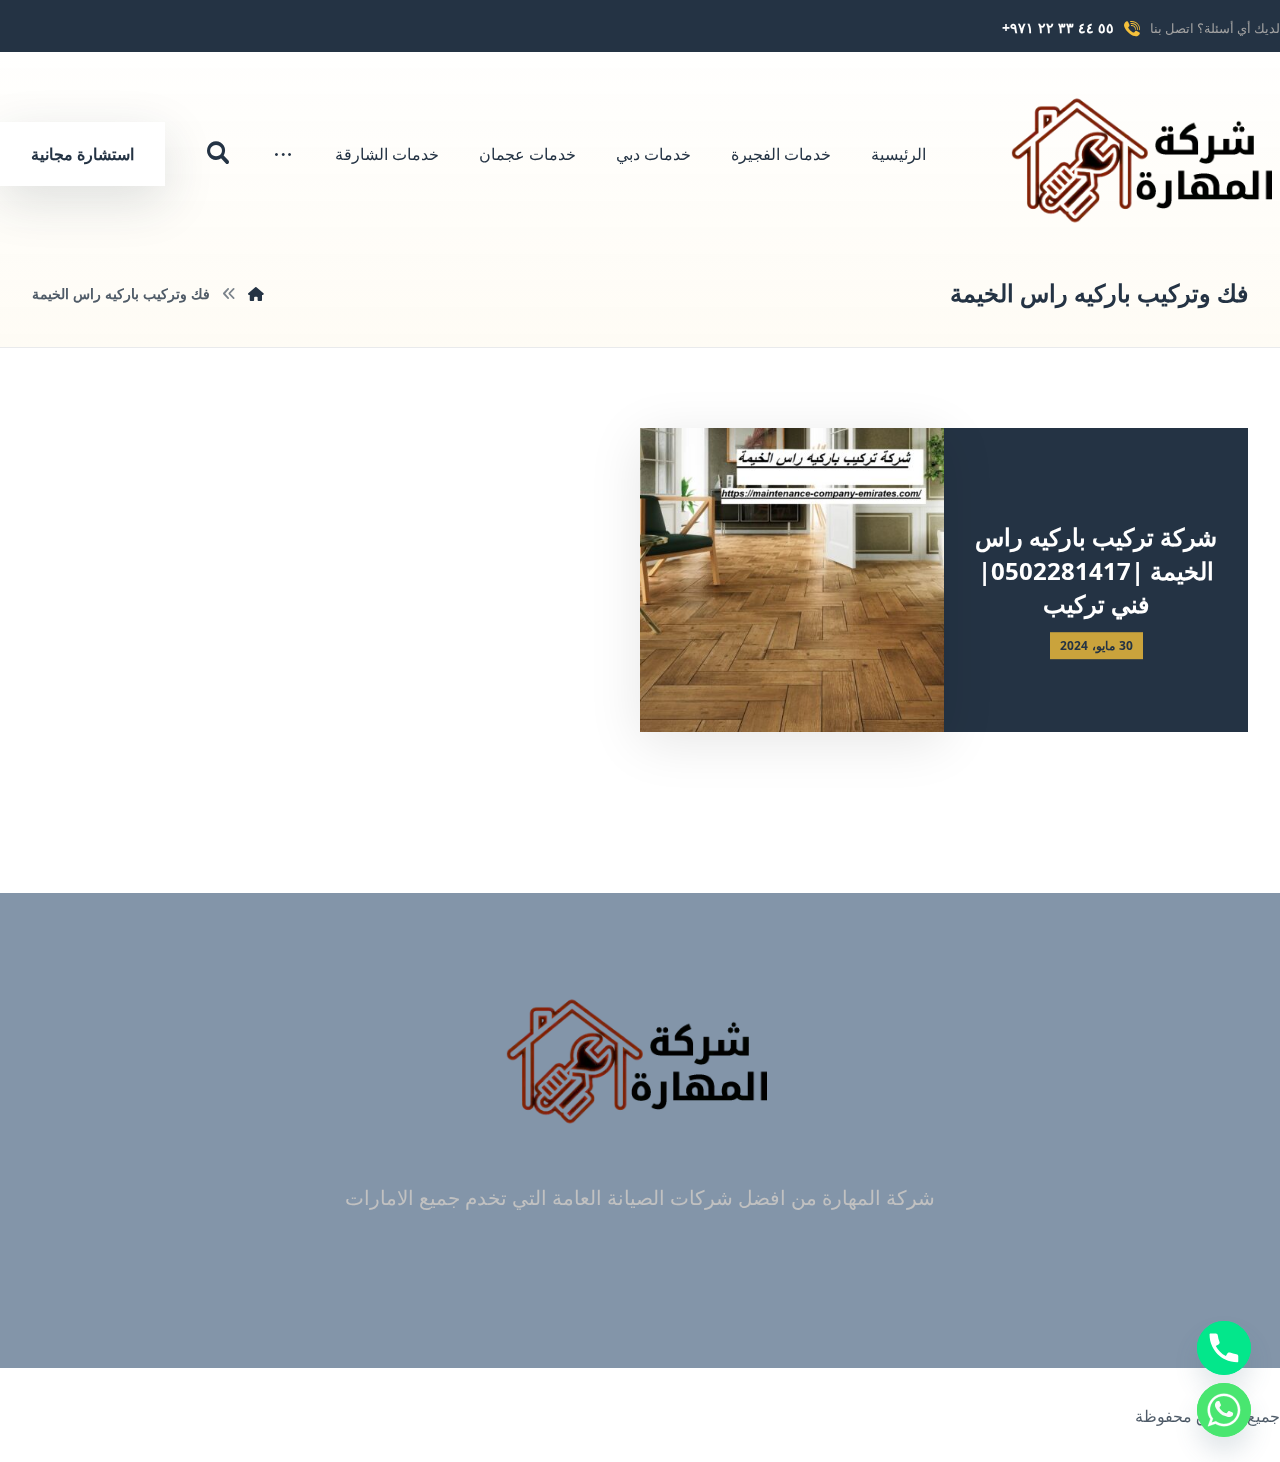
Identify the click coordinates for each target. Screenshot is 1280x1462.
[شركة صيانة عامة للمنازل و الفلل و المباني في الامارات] (1145, 159)
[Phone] (1224, 1348)
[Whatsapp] (1224, 1410)
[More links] (283, 154)
